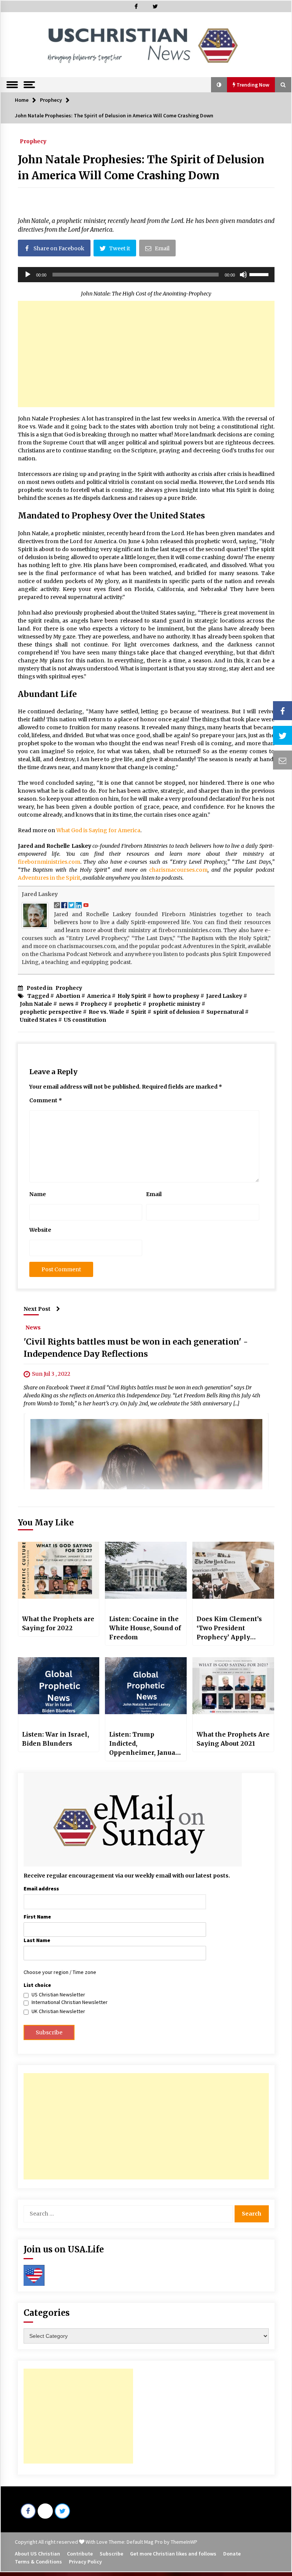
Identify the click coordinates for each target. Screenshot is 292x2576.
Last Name (37, 1940)
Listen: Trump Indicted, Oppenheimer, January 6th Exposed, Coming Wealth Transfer (146, 1744)
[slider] (260, 274)
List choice (37, 1985)
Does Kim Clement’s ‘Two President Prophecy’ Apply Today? (229, 1628)
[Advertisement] (146, 354)
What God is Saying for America (98, 830)
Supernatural (225, 1012)
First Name (37, 1917)
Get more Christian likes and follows (173, 2554)
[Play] (28, 275)
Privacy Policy (85, 2562)
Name (38, 1194)
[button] (219, 85)
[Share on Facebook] (282, 711)
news (66, 1004)
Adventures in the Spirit (49, 878)
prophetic (128, 1004)
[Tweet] (282, 735)
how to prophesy (176, 996)
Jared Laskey (40, 894)
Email (154, 1194)
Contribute (80, 2554)
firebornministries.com (49, 862)
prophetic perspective (51, 1012)
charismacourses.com (178, 870)
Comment (46, 1100)
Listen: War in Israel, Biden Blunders (56, 1739)
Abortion (68, 996)
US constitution (85, 1020)
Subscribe (111, 2554)
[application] (146, 275)
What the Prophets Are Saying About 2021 (233, 1739)
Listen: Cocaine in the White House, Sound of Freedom (145, 1628)
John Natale (36, 1004)
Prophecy (33, 141)
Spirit (139, 1012)
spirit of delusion (176, 1012)
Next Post (37, 1309)
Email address (41, 1889)
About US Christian (37, 2554)
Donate (232, 2554)
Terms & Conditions (38, 2562)
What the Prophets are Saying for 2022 (58, 1623)
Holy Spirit (132, 996)
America (99, 996)
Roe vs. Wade (106, 1012)
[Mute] (243, 275)
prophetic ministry (174, 1004)
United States (38, 1020)
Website (40, 1230)
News (33, 1327)
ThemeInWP (184, 2542)
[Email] (282, 760)
